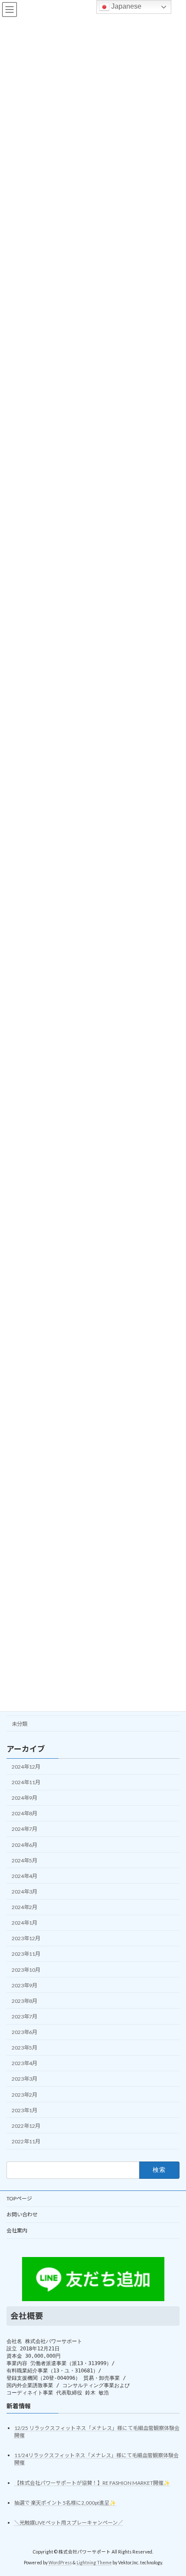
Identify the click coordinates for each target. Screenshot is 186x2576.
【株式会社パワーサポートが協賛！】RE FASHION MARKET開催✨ (92, 2483)
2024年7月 (24, 1829)
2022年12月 (26, 2125)
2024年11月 (26, 1782)
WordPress (60, 2563)
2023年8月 (24, 2001)
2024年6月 (24, 1844)
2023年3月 (24, 2079)
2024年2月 (24, 1907)
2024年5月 (24, 1860)
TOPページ (19, 2198)
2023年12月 (26, 1938)
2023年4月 (24, 2063)
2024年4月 (24, 1876)
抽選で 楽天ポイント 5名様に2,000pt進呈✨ (65, 2503)
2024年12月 (26, 1767)
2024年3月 (24, 1892)
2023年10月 (26, 1969)
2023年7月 (24, 2016)
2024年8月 (24, 1813)
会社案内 (17, 2230)
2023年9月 (24, 1985)
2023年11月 (26, 1954)
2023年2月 (24, 2094)
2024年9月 (24, 1798)
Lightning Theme (94, 2563)
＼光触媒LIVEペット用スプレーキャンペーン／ (69, 2523)
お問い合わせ (22, 2214)
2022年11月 (26, 2141)
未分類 (19, 1723)
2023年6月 (24, 2032)
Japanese (125, 6)
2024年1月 (24, 1923)
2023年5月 (24, 2048)
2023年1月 (24, 2110)
